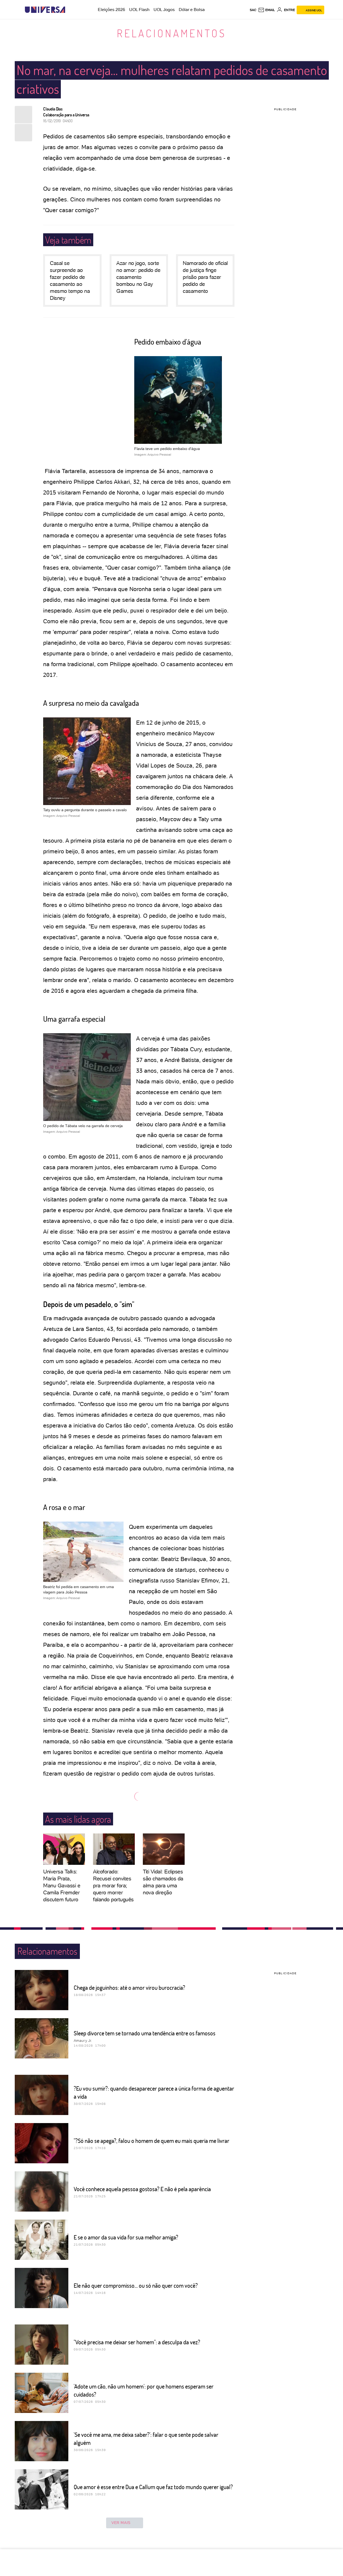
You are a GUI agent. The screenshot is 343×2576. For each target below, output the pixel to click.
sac (253, 10)
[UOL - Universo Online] (70, 10)
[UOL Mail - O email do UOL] (266, 10)
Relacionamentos (171, 33)
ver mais (121, 2523)
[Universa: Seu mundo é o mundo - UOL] (45, 10)
